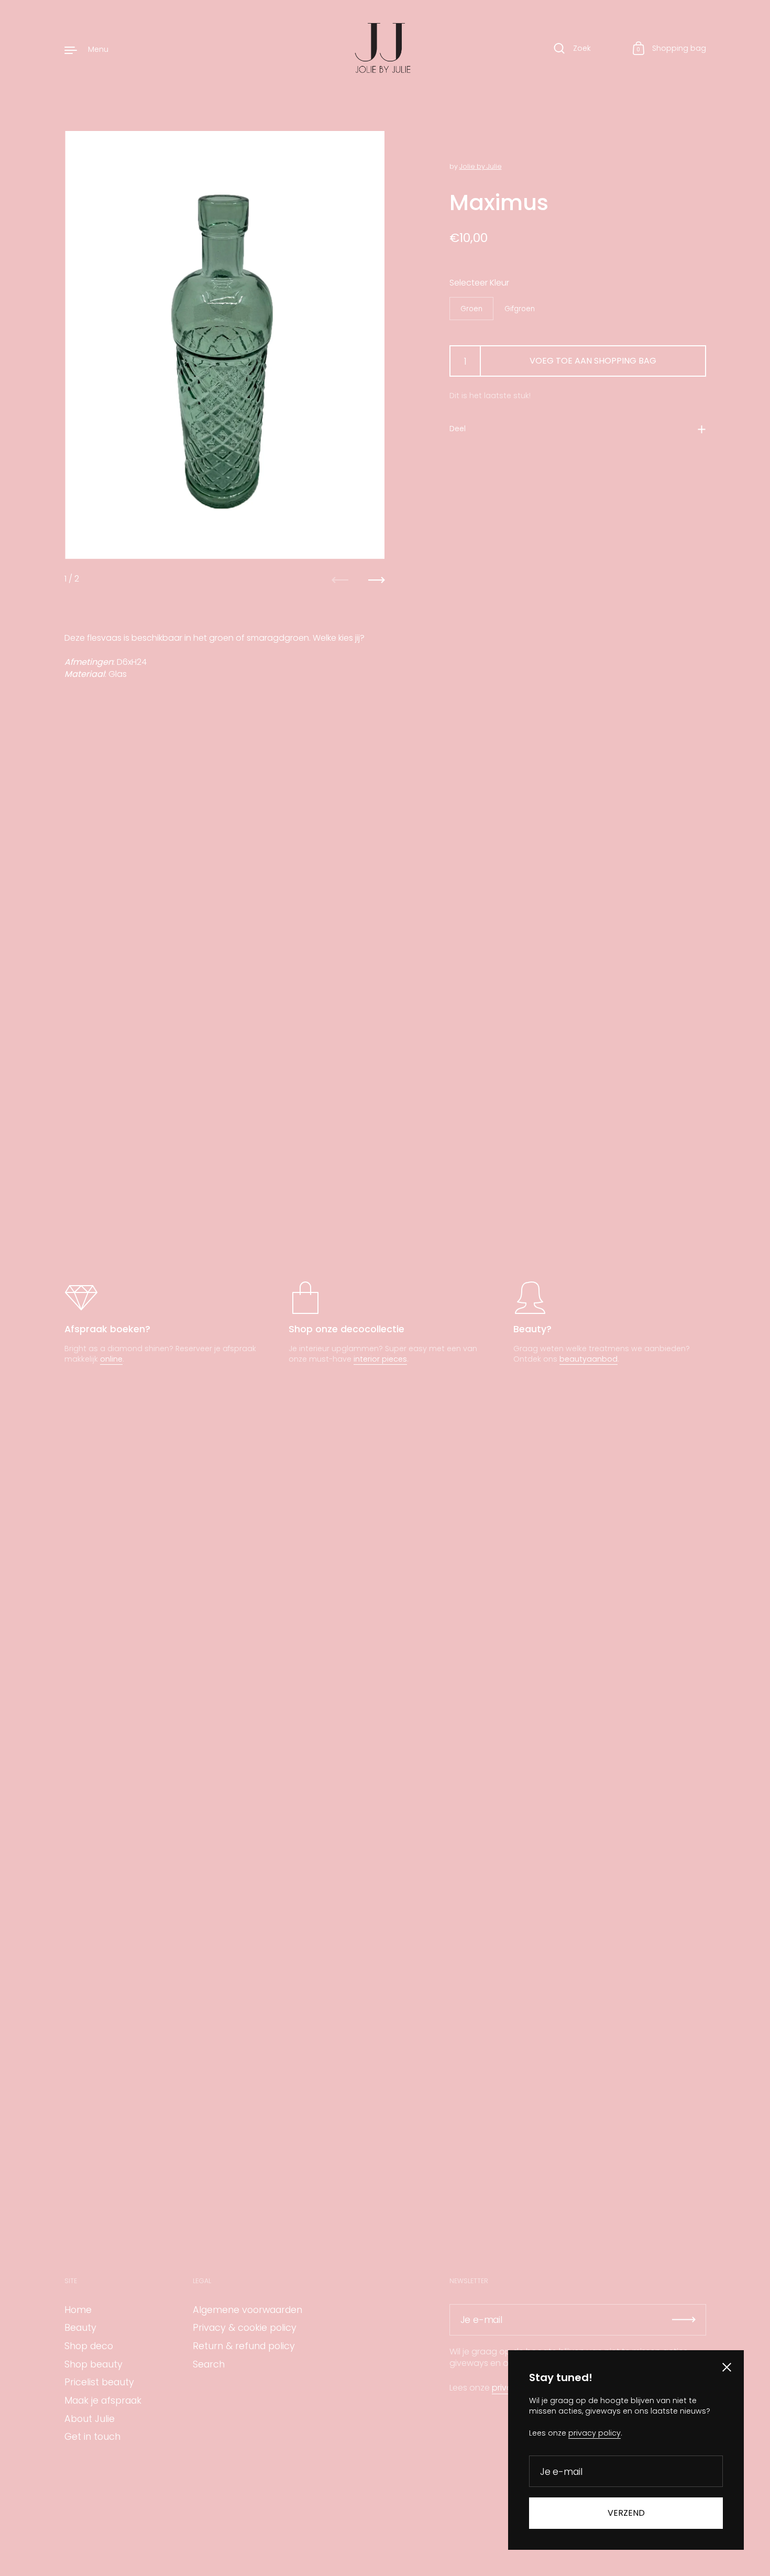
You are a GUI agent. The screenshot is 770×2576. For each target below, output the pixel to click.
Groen (471, 309)
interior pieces (380, 1359)
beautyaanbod (588, 1359)
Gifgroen (520, 309)
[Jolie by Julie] (385, 49)
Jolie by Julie (481, 166)
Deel (458, 429)
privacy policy (595, 2433)
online (111, 1359)
